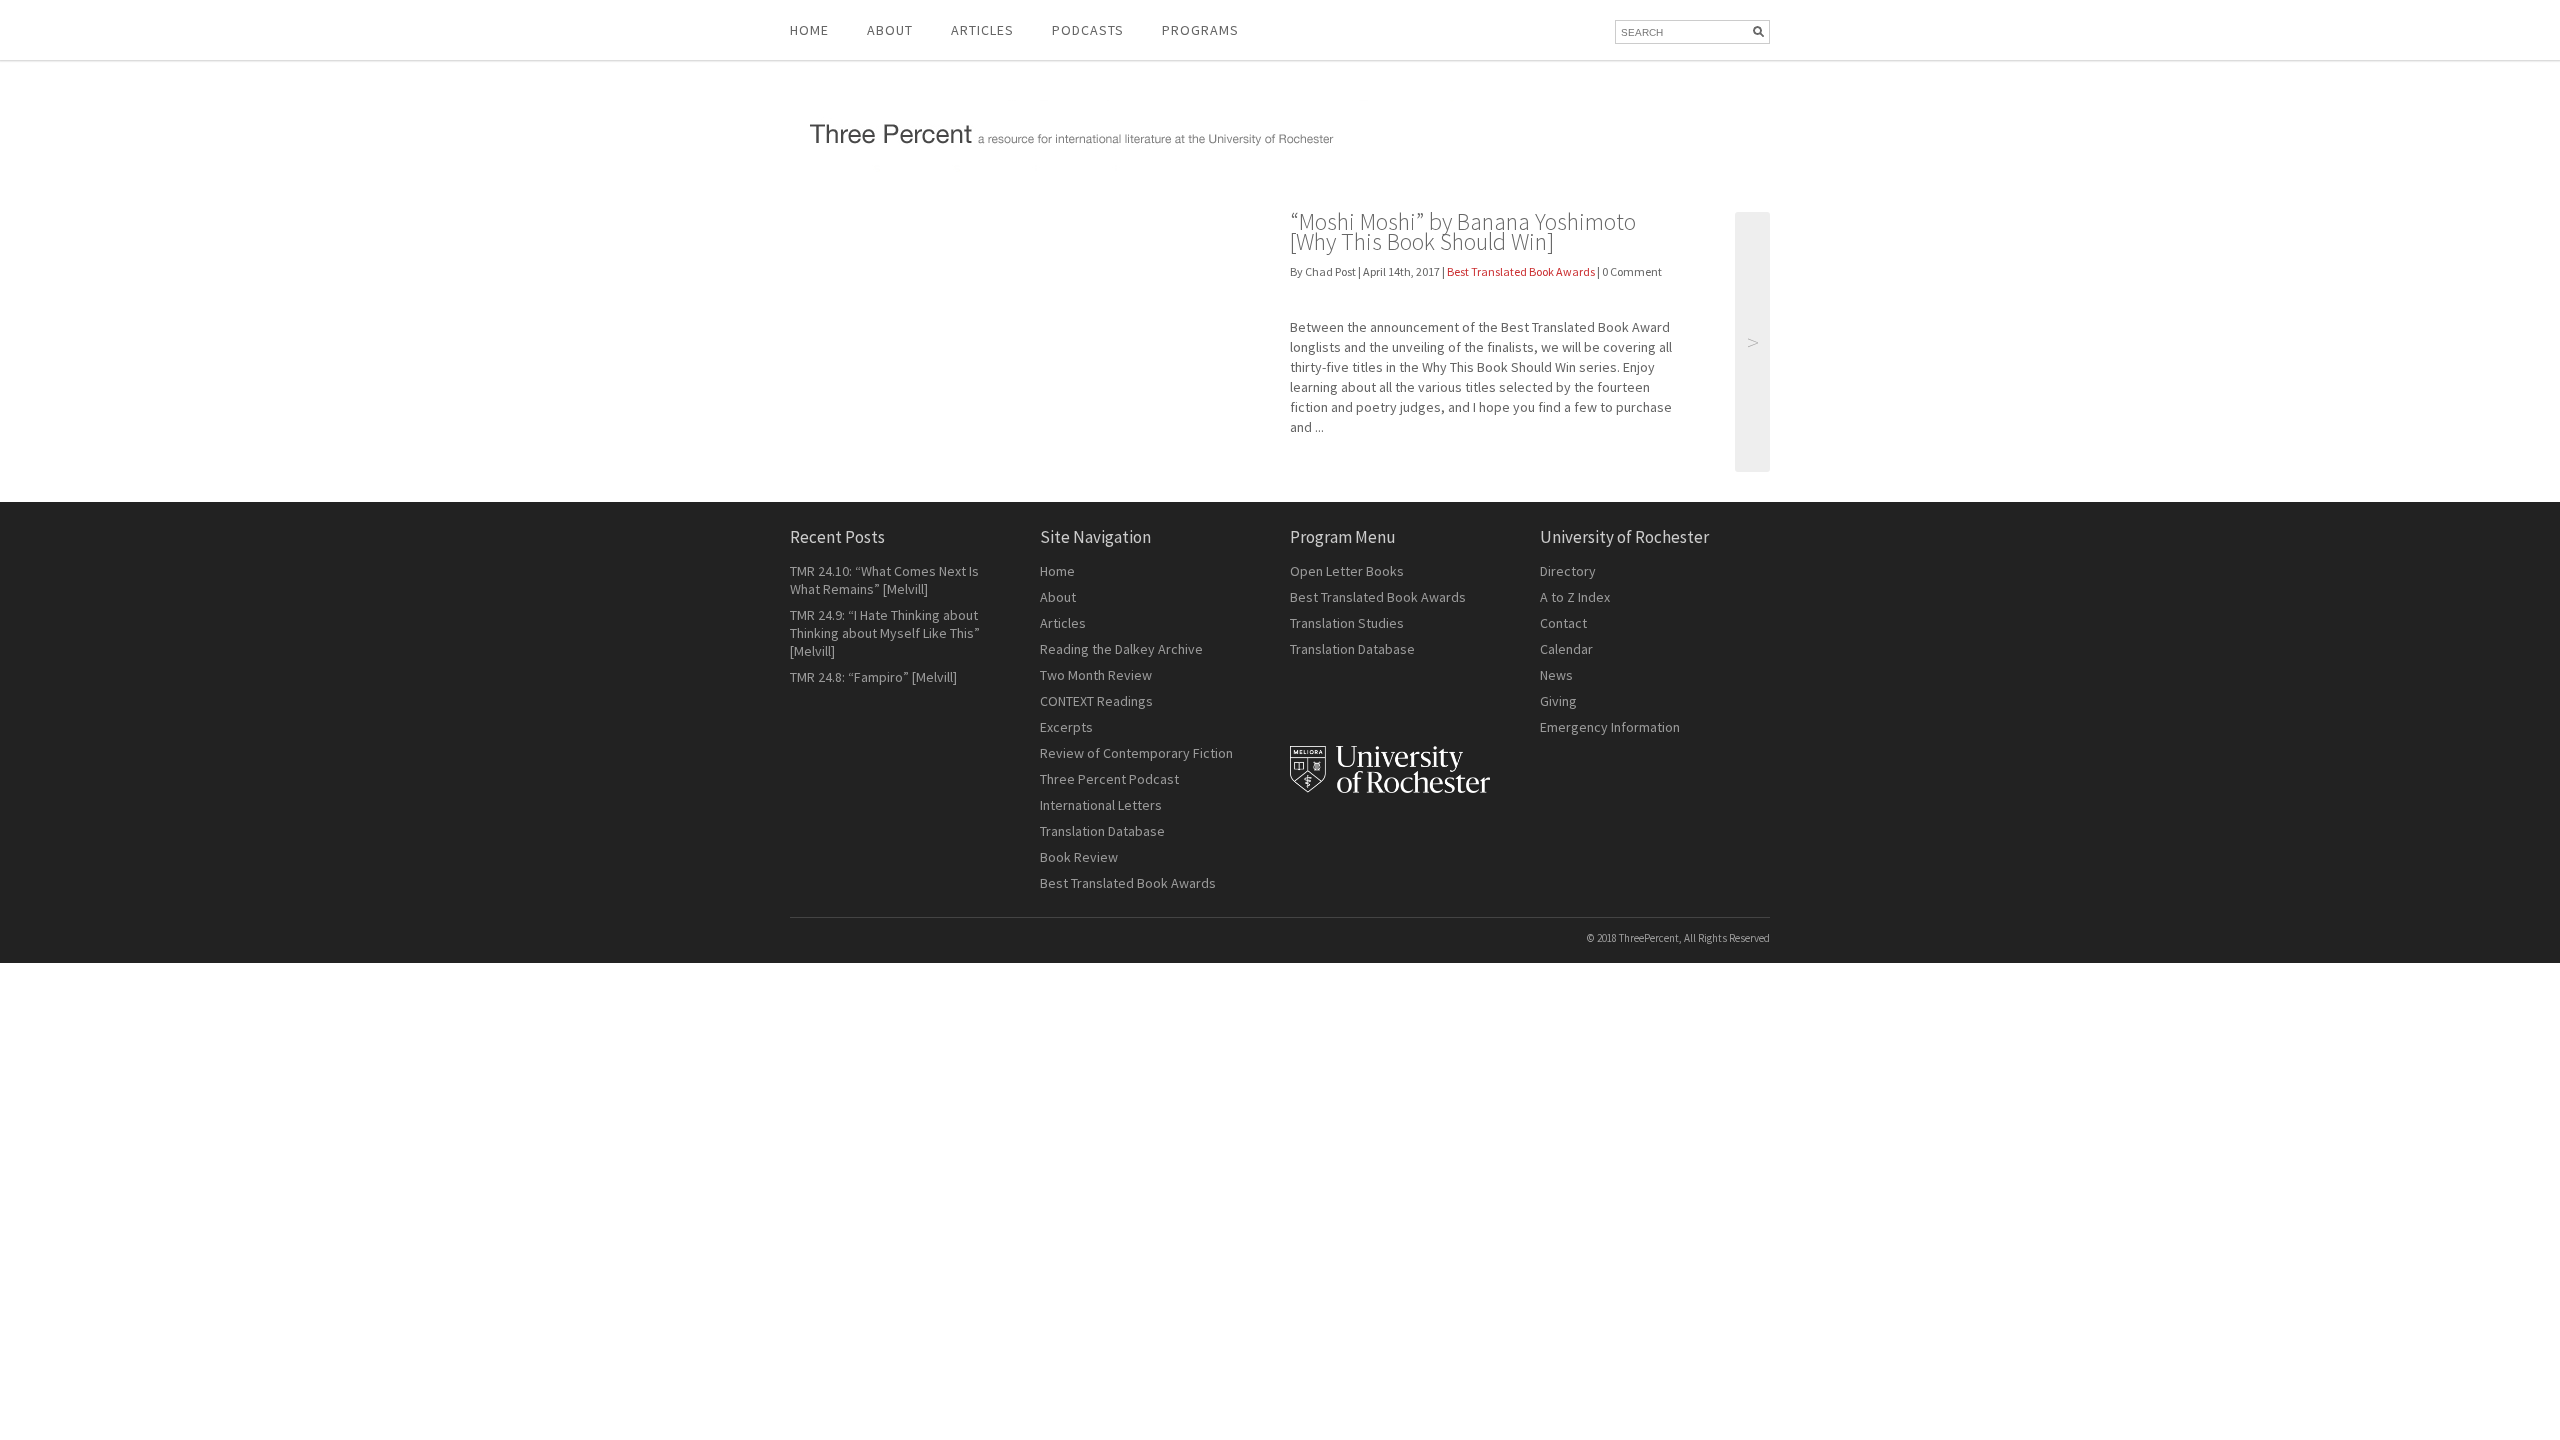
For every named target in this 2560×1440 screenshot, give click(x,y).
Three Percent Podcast (1109, 779)
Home (809, 30)
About (890, 30)
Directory (1568, 571)
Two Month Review (1096, 675)
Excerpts (1066, 727)
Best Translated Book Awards (1521, 271)
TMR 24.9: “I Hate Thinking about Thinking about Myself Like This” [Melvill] (885, 633)
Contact (1563, 623)
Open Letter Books (1347, 571)
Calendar (1566, 649)
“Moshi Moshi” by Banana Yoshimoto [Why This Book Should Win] (1463, 231)
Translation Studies (1347, 623)
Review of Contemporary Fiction (1136, 753)
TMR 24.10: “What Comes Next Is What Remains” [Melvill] (884, 580)
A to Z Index (1575, 597)
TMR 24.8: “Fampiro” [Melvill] (873, 677)
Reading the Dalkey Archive (1121, 649)
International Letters (1101, 805)
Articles (1063, 623)
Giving (1558, 701)
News (1556, 675)
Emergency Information (1610, 727)
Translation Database (1102, 831)
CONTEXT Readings (1096, 701)
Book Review (1079, 857)
